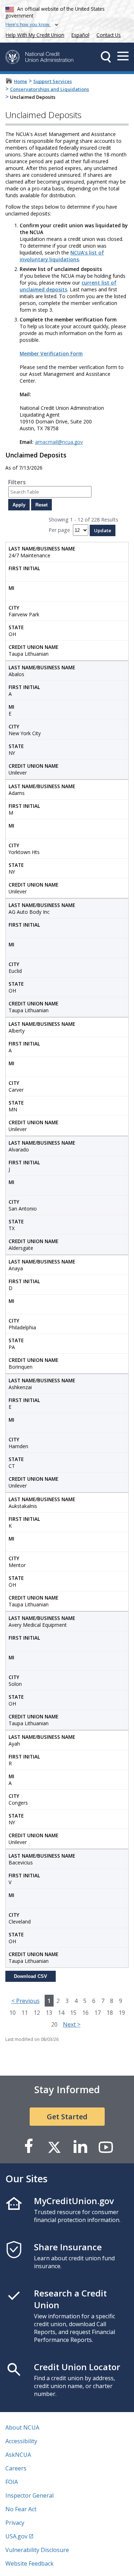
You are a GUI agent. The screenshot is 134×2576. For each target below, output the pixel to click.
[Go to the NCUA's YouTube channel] (106, 2147)
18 (110, 2013)
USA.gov (16, 2536)
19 (122, 2013)
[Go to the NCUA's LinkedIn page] (80, 2147)
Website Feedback (29, 2563)
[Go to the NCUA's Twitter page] (54, 2147)
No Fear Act (21, 2509)
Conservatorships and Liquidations (49, 89)
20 (54, 2024)
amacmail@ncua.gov (59, 442)
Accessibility (21, 2441)
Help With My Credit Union (34, 34)
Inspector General (29, 2495)
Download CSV (31, 1976)
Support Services (53, 81)
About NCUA (22, 2427)
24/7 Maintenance (42, 552)
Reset (41, 505)
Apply (19, 505)
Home (21, 81)
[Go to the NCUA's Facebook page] (29, 2147)
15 (73, 2013)
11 (25, 2013)
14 (61, 2013)
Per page (59, 530)
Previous (26, 2001)
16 (85, 2013)
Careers (16, 2468)
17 (98, 2013)
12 (37, 2013)
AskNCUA (18, 2455)
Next (72, 2024)
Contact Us (109, 35)
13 (49, 2013)
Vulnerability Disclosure (37, 2550)
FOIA (12, 2482)
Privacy (15, 2523)
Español (80, 35)
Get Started (67, 2117)
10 (13, 2013)
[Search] (106, 57)
